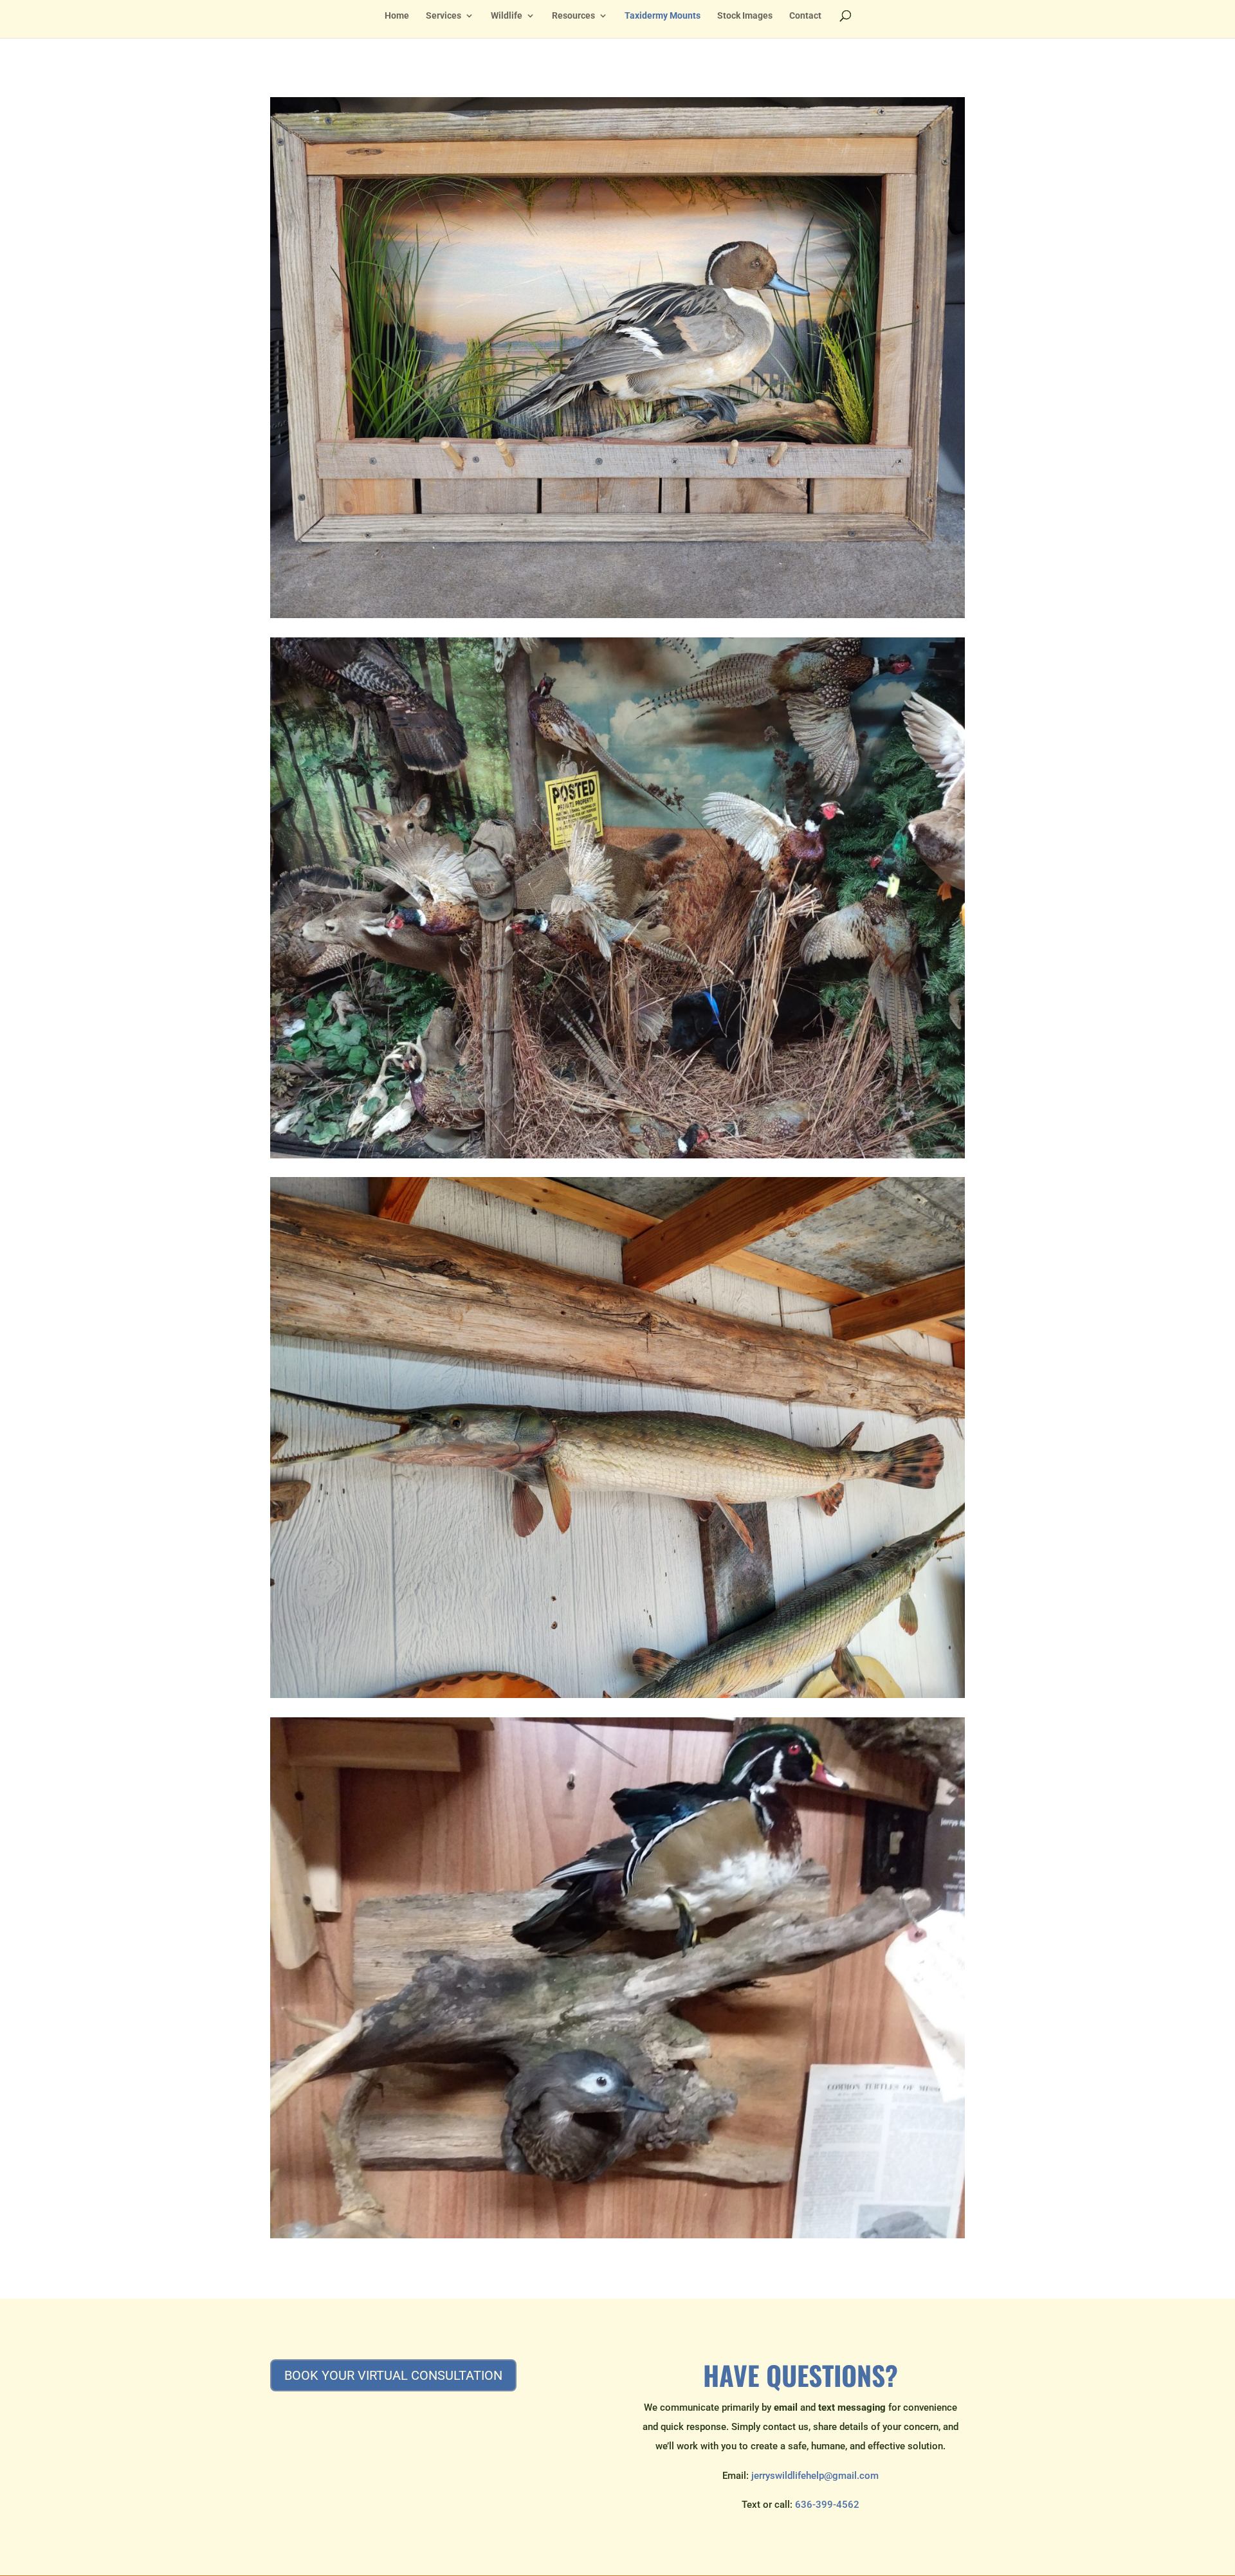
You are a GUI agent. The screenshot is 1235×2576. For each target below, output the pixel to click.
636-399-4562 (827, 2505)
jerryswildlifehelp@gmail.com (815, 2476)
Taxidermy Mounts (663, 16)
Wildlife (507, 16)
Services (444, 16)
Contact (805, 16)
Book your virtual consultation (393, 2375)
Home (397, 16)
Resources (573, 16)
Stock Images (745, 16)
